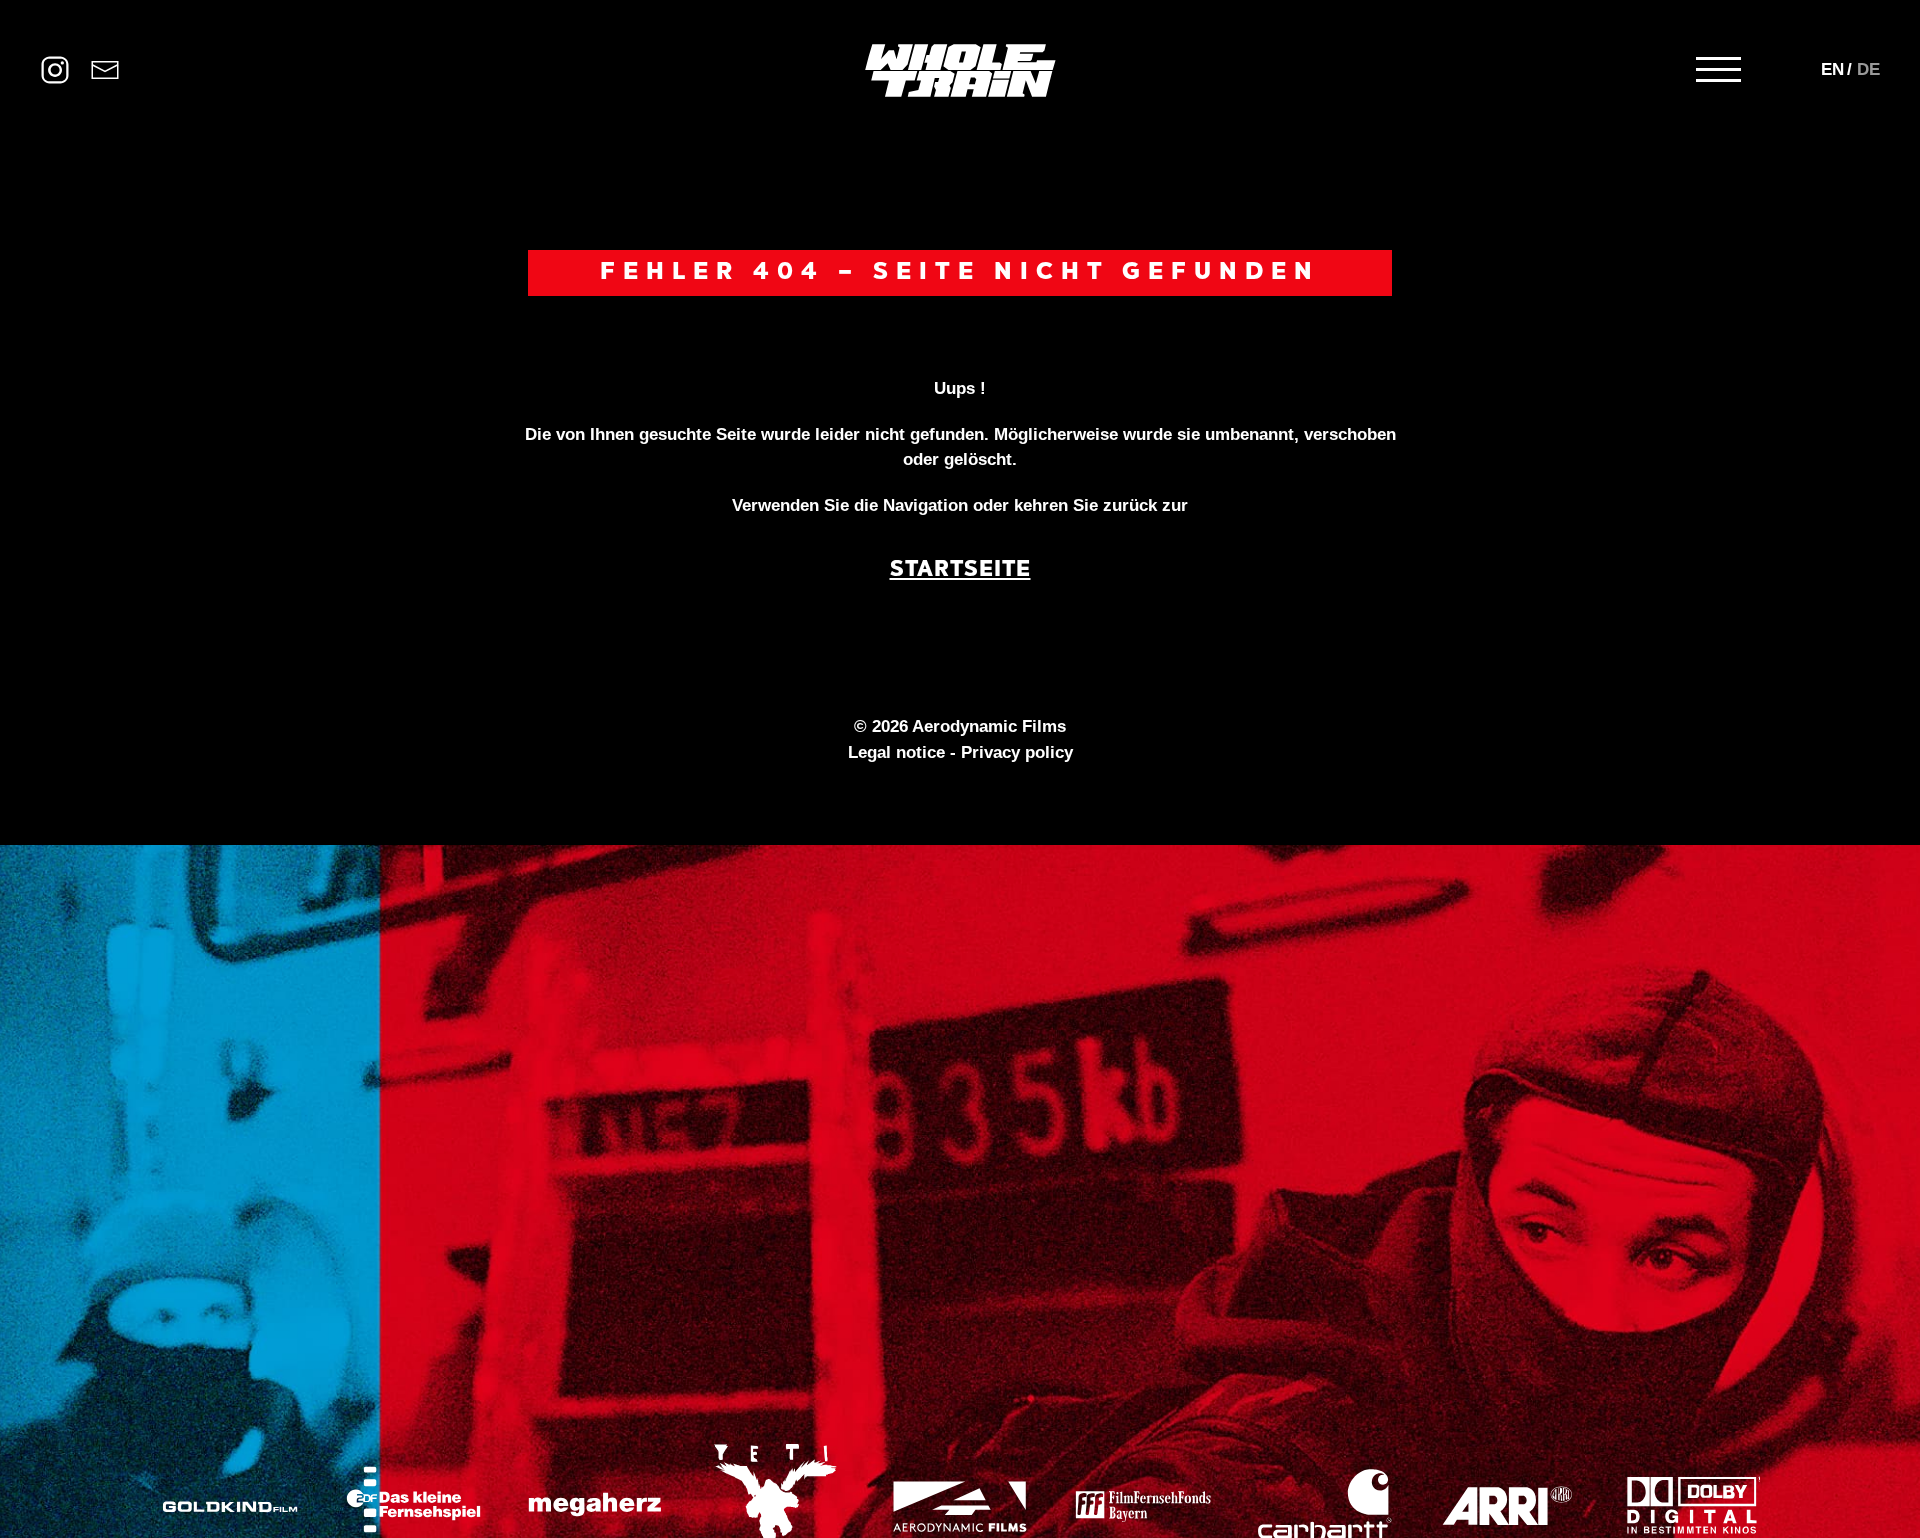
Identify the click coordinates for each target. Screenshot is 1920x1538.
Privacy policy (1017, 752)
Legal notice (896, 752)
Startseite (960, 570)
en (1832, 69)
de (1868, 69)
